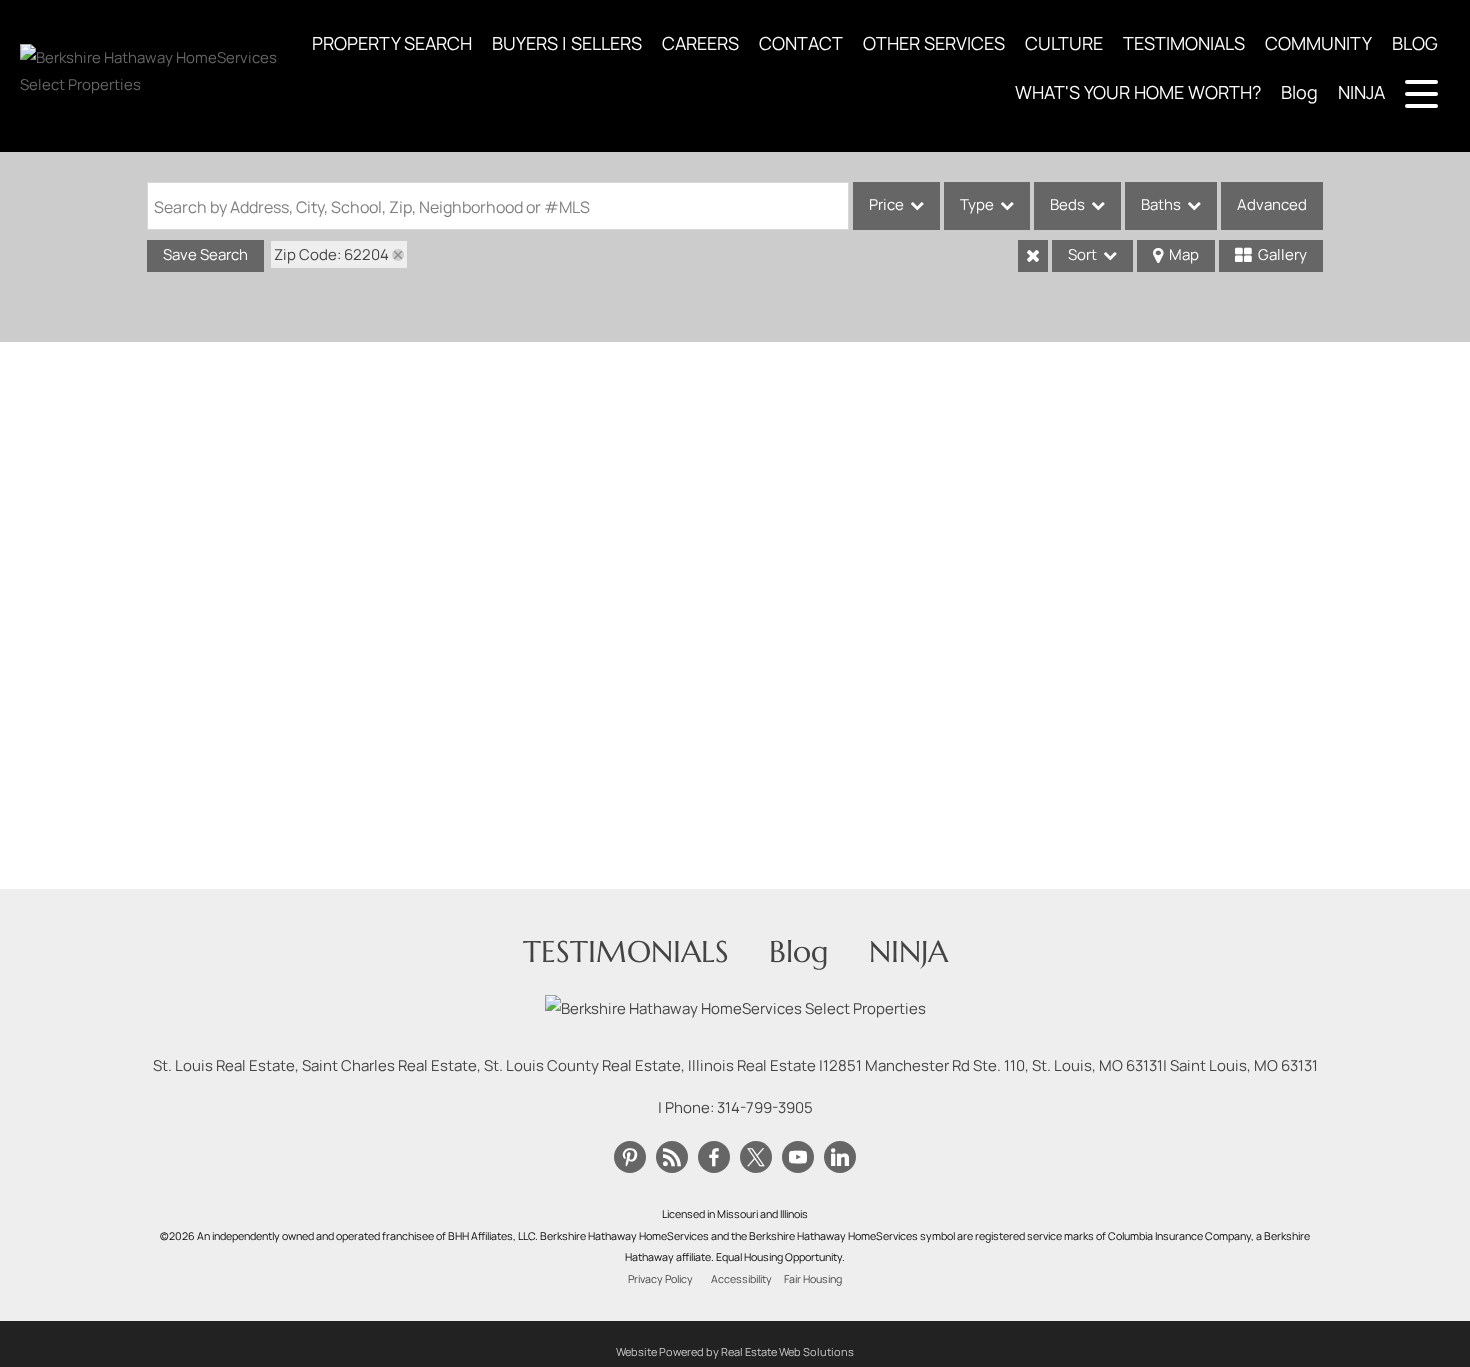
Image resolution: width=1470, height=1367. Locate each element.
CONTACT (801, 43)
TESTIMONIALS (1184, 43)
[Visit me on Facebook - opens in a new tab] (714, 1158)
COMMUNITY (1318, 43)
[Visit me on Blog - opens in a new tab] (672, 1158)
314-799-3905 (765, 1107)
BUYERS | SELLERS (567, 43)
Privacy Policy (660, 1279)
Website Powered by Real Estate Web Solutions (735, 1351)
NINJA (1361, 92)
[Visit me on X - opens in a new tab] (756, 1158)
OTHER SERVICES (934, 43)
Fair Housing (813, 1279)
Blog (1299, 92)
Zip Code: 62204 (331, 254)
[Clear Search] (1033, 256)
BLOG (1415, 43)
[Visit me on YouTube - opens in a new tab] (798, 1158)
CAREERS (700, 43)
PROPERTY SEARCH (392, 43)
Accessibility (741, 1279)
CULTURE (1064, 43)
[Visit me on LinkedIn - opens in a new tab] (840, 1158)
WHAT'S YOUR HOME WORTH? (1138, 92)
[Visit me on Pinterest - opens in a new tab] (630, 1158)
